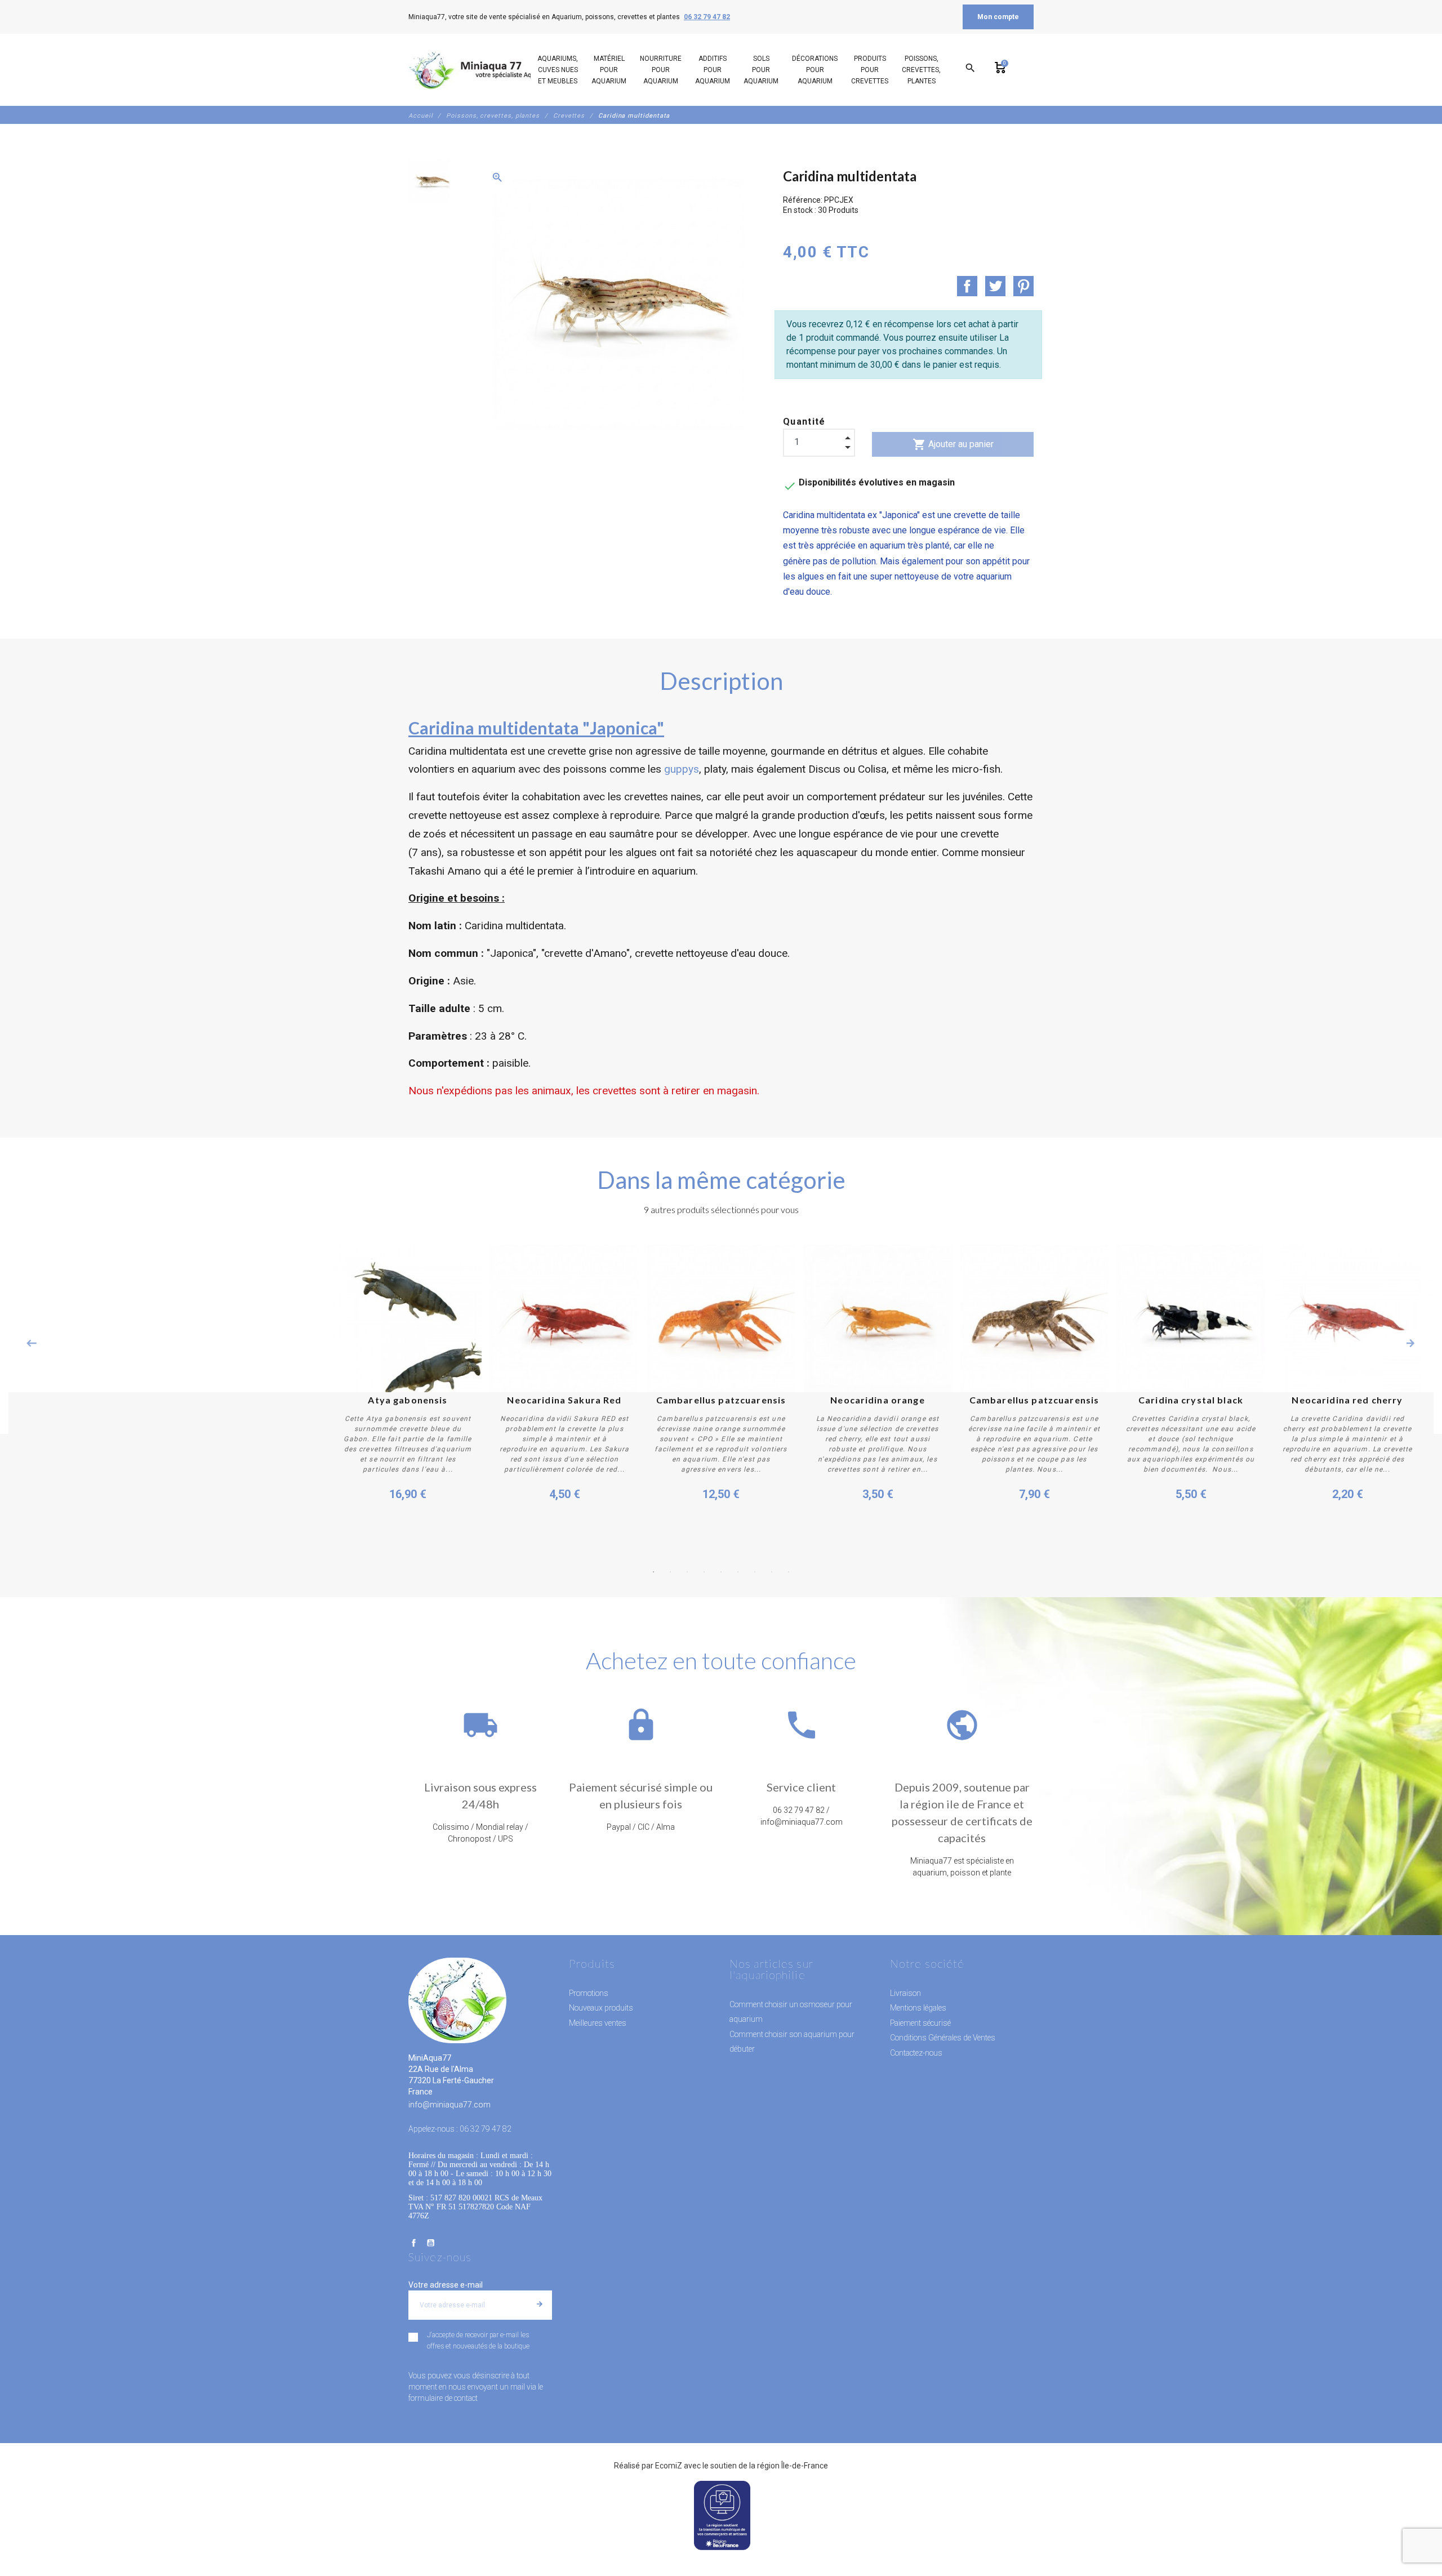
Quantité (804, 422)
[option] (429, 181)
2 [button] (670, 1572)
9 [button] (789, 1572)
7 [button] (755, 1572)
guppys (682, 769)
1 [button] (653, 1572)
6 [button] (738, 1572)
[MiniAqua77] (484, 70)
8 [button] (772, 1572)
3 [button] (687, 1572)
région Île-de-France (793, 2466)
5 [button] (721, 1572)
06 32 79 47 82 (707, 17)
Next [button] (1410, 1343)
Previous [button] (32, 1343)
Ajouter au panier (953, 444)
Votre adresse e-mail (446, 2285)
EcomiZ (669, 2466)
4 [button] (704, 1572)
